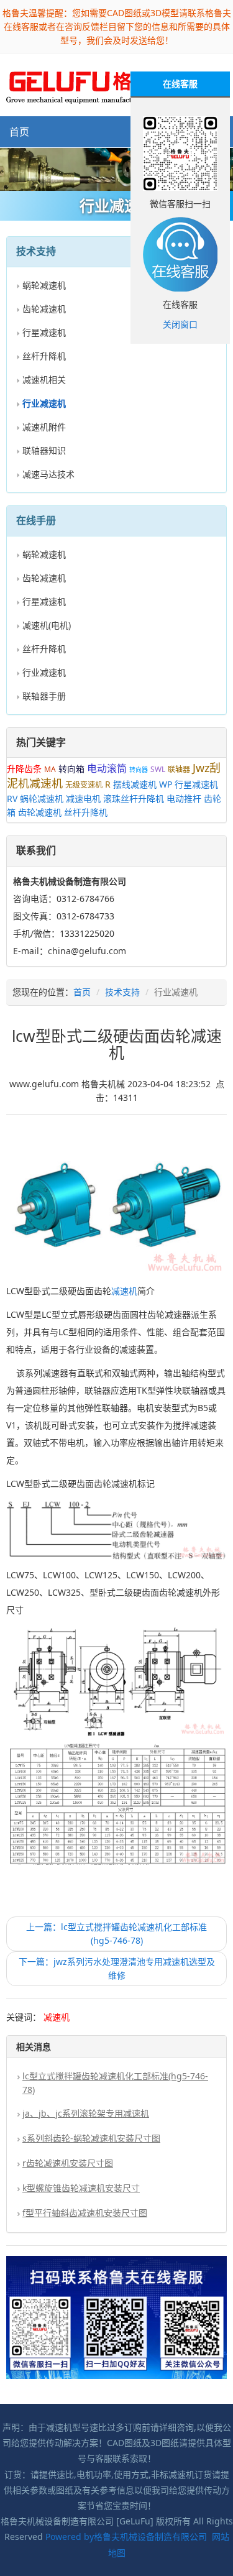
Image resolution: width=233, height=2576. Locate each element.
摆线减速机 (135, 784)
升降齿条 (24, 769)
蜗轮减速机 (44, 285)
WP (166, 784)
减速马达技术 (48, 474)
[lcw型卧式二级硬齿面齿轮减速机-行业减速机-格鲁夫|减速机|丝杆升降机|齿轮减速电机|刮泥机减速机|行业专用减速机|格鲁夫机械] (91, 84)
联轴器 (179, 769)
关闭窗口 (180, 324)
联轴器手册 (44, 696)
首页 (19, 132)
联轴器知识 (44, 450)
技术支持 (122, 992)
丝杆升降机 (44, 356)
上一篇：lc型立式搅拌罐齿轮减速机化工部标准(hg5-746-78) (116, 1934)
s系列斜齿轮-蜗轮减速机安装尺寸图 (91, 2138)
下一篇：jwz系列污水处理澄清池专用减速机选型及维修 (117, 1968)
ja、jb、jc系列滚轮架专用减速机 (86, 2113)
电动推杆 (184, 798)
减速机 (124, 1291)
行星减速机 (44, 332)
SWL (158, 769)
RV (12, 798)
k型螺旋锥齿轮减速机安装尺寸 (81, 2188)
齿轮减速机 (44, 309)
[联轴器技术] (116, 169)
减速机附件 (44, 427)
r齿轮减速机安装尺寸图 (68, 2163)
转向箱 (71, 769)
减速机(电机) (47, 625)
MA (50, 769)
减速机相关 (44, 379)
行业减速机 (44, 672)
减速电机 (83, 798)
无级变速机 (84, 785)
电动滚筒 (107, 768)
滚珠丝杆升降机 (134, 798)
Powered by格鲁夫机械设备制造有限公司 (126, 2537)
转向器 (139, 770)
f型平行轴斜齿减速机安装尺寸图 (85, 2213)
